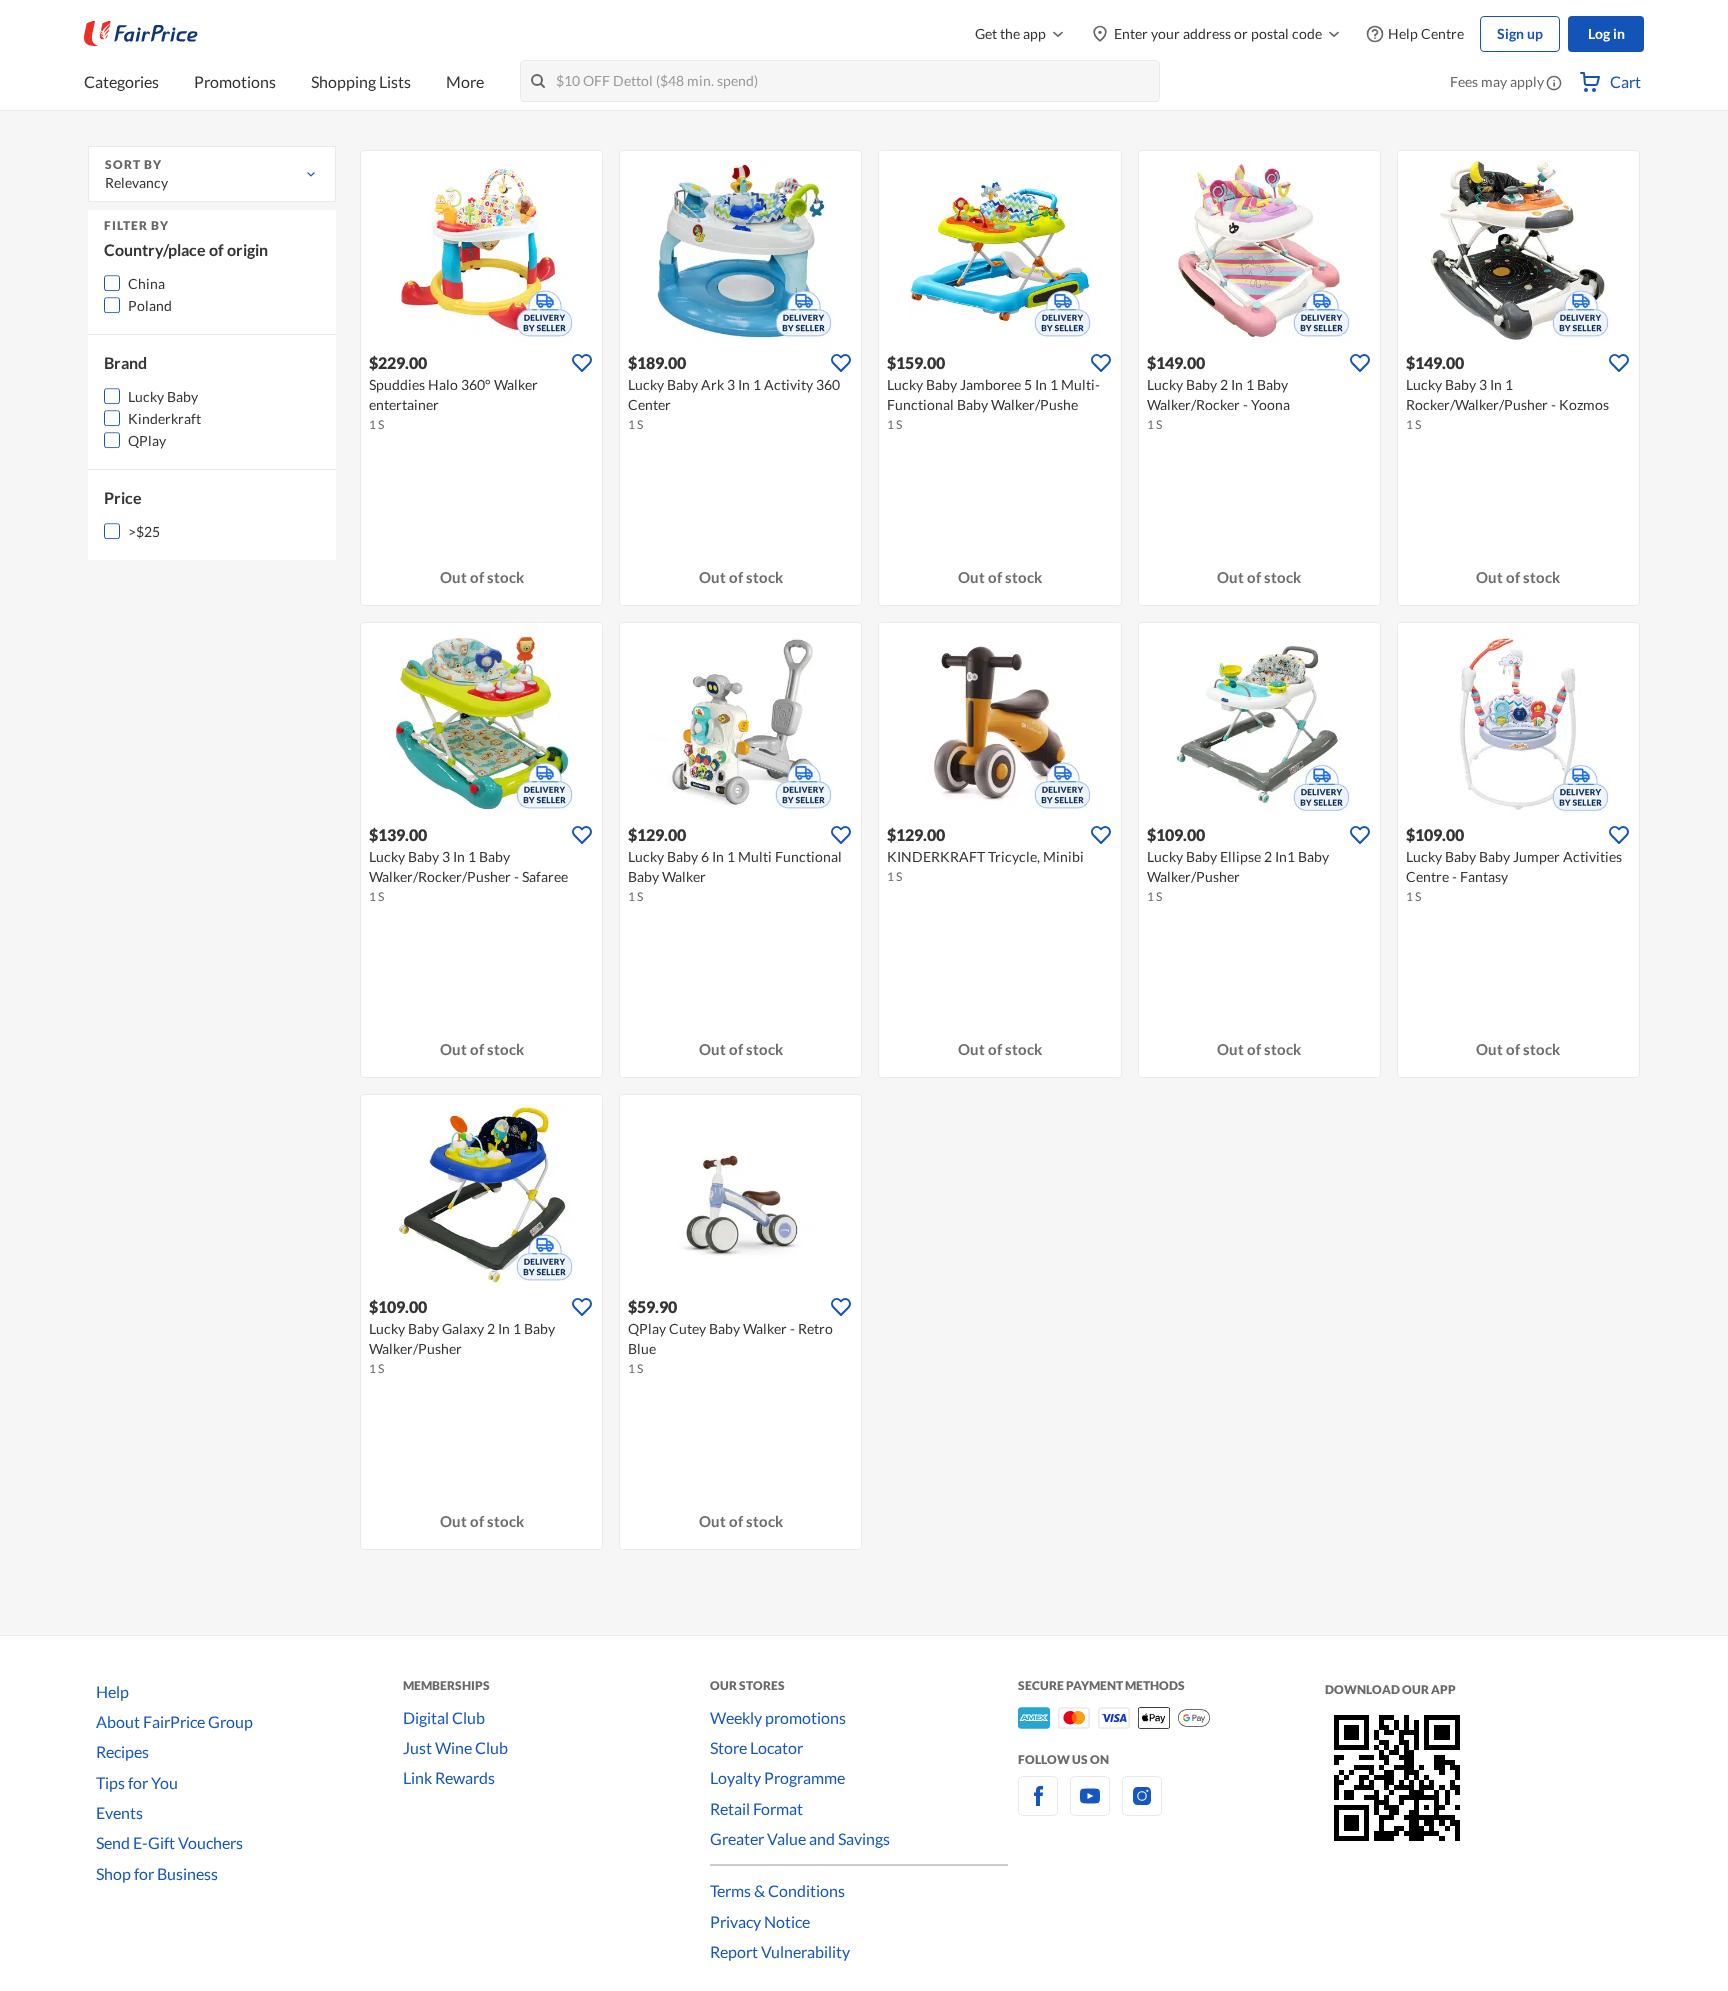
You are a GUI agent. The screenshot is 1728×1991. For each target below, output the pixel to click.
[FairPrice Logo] (141, 34)
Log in (1606, 33)
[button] (1554, 84)
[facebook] (1038, 1807)
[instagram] (1142, 1807)
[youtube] (1090, 1807)
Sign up (1520, 33)
